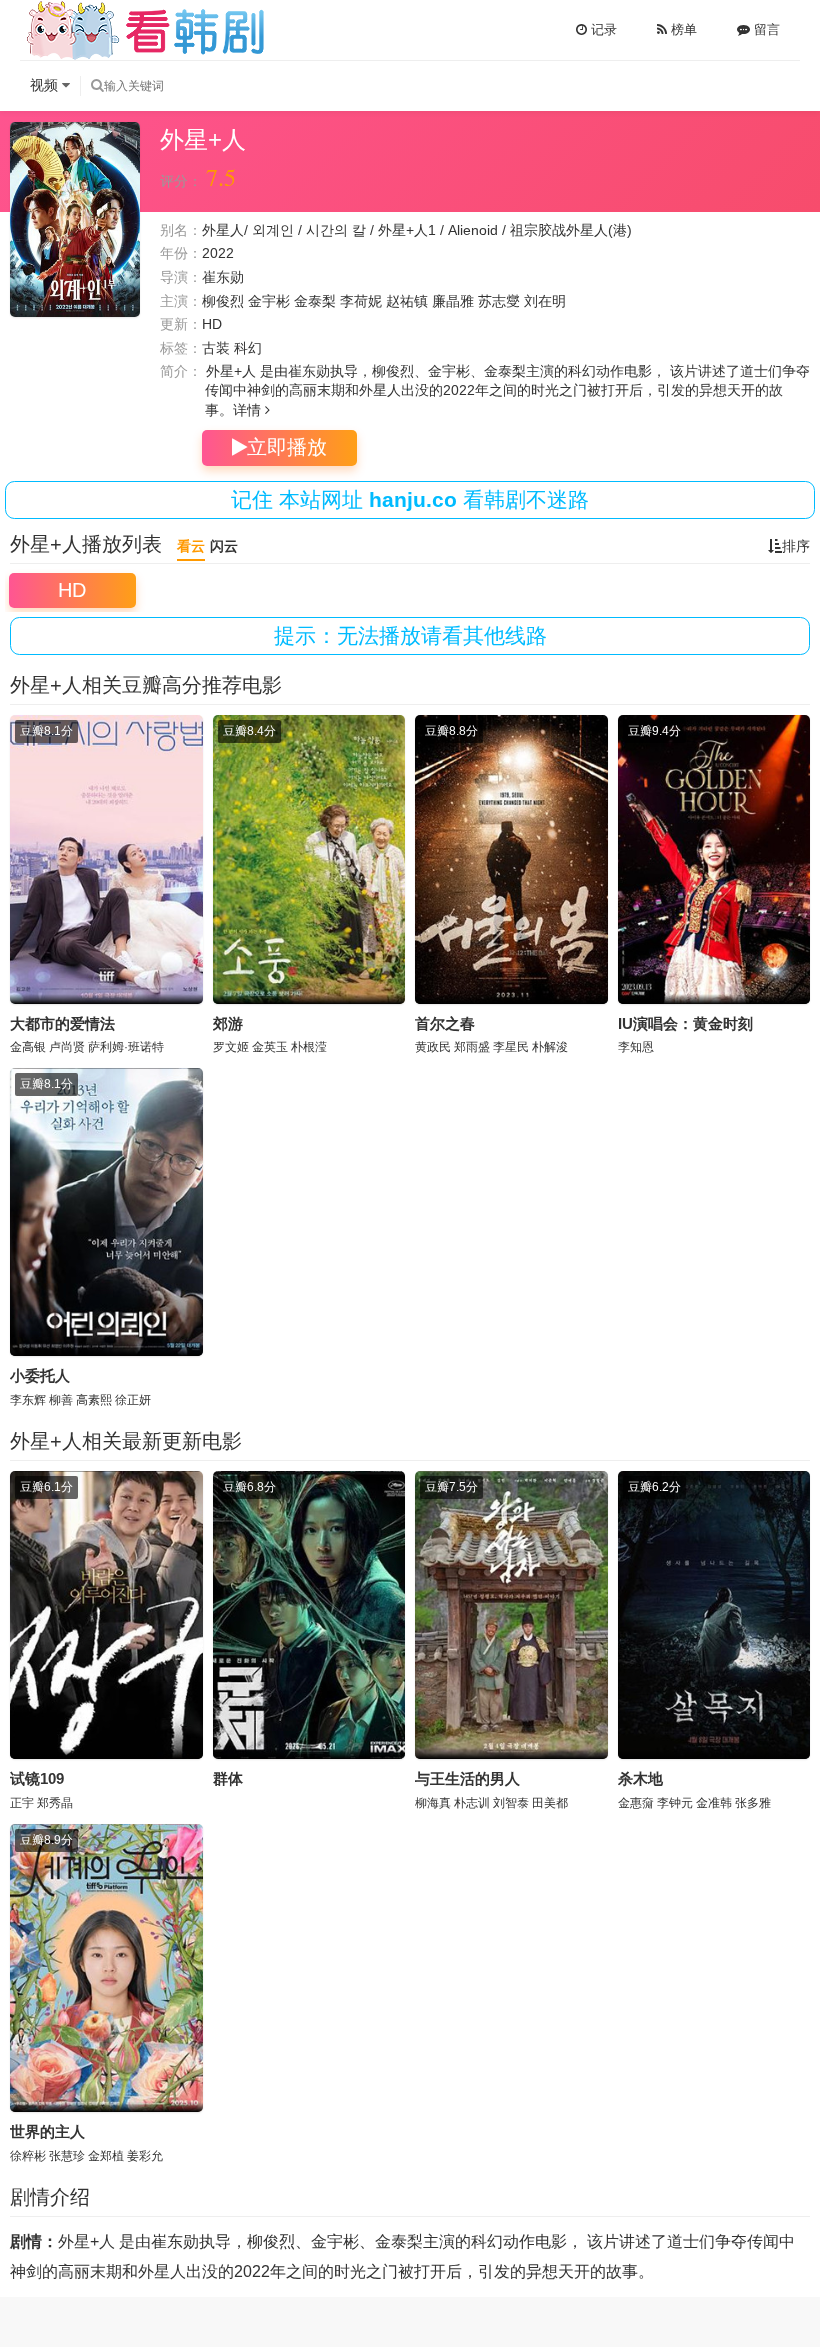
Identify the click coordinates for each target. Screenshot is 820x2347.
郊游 (228, 1023)
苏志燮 (499, 301)
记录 (602, 29)
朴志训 (472, 1803)
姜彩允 (145, 2156)
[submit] (97, 86)
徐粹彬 (28, 2156)
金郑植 (106, 2156)
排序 (796, 546)
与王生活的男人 (467, 1778)
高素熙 (94, 1400)
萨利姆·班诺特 (126, 1047)
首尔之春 (445, 1023)
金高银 (28, 1047)
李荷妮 (361, 301)
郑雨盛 (472, 1047)
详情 (249, 410)
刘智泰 (511, 1803)
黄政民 (433, 1047)
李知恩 (636, 1047)
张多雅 (753, 1803)
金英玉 (270, 1047)
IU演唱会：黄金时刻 (685, 1023)
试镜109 (37, 1778)
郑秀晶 (55, 1803)
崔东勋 (223, 277)
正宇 (22, 1803)
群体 (228, 1778)
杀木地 (640, 1778)
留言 (765, 29)
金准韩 (714, 1803)
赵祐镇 (407, 301)
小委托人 (40, 1375)
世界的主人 (47, 2131)
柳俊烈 (223, 301)
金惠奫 (636, 1803)
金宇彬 (269, 301)
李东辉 (28, 1400)
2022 (218, 253)
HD (72, 590)
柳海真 (433, 1803)
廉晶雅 (453, 301)
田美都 (550, 1803)
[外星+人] (75, 219)
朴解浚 (550, 1047)
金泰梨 (315, 301)
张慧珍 (67, 2156)
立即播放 (287, 447)
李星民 (511, 1047)
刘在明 (545, 301)
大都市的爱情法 (62, 1023)
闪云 (224, 546)
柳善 (61, 1400)
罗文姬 (231, 1047)
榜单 (682, 29)
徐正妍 (133, 1400)
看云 (191, 546)
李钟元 (675, 1803)
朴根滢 (309, 1047)
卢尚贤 (67, 1047)
